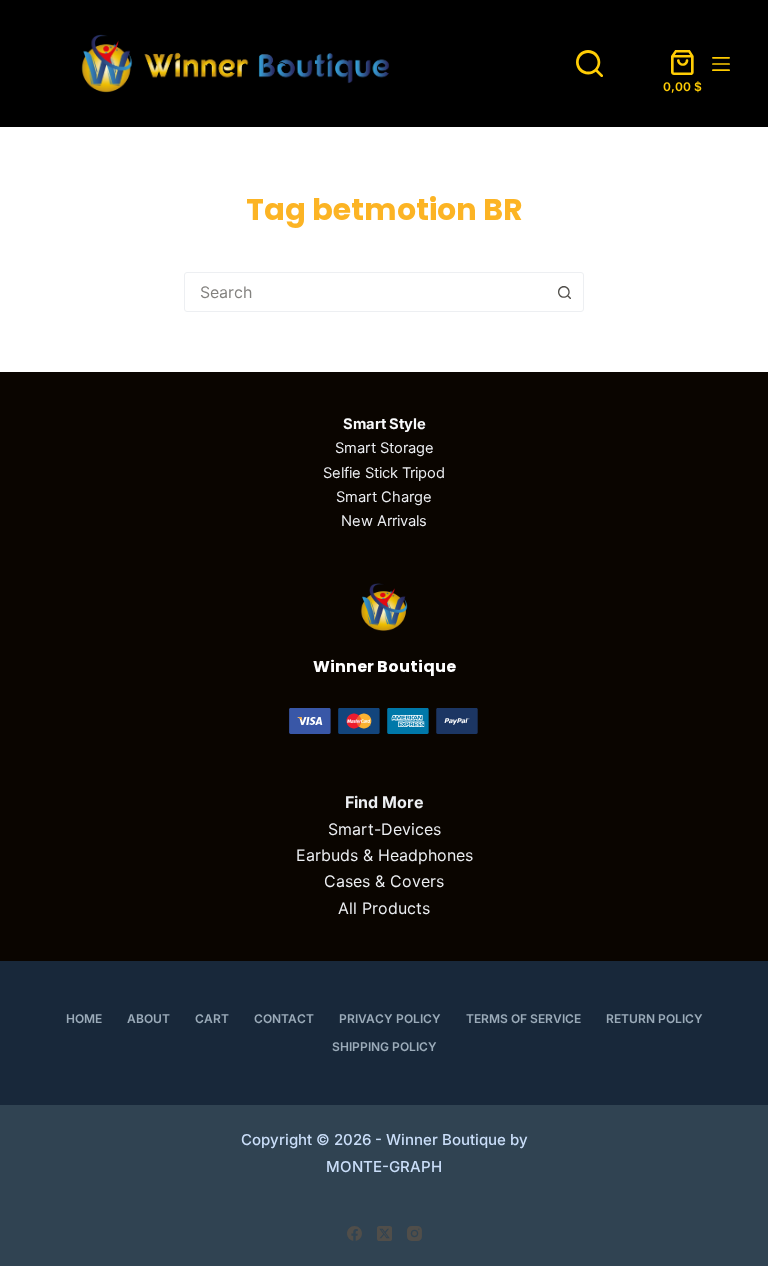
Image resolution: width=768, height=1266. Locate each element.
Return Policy (654, 1018)
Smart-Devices (384, 829)
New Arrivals (384, 521)
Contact (284, 1018)
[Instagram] (414, 1233)
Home (84, 1018)
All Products (384, 908)
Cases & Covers (384, 881)
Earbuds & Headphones (384, 855)
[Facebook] (354, 1233)
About (148, 1018)
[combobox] (365, 292)
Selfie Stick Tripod (384, 473)
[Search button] (564, 292)
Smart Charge (384, 497)
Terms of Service (523, 1018)
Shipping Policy (384, 1046)
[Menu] (721, 64)
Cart (212, 1018)
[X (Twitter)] (384, 1233)
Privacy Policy (390, 1018)
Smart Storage (384, 448)
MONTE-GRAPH (384, 1166)
